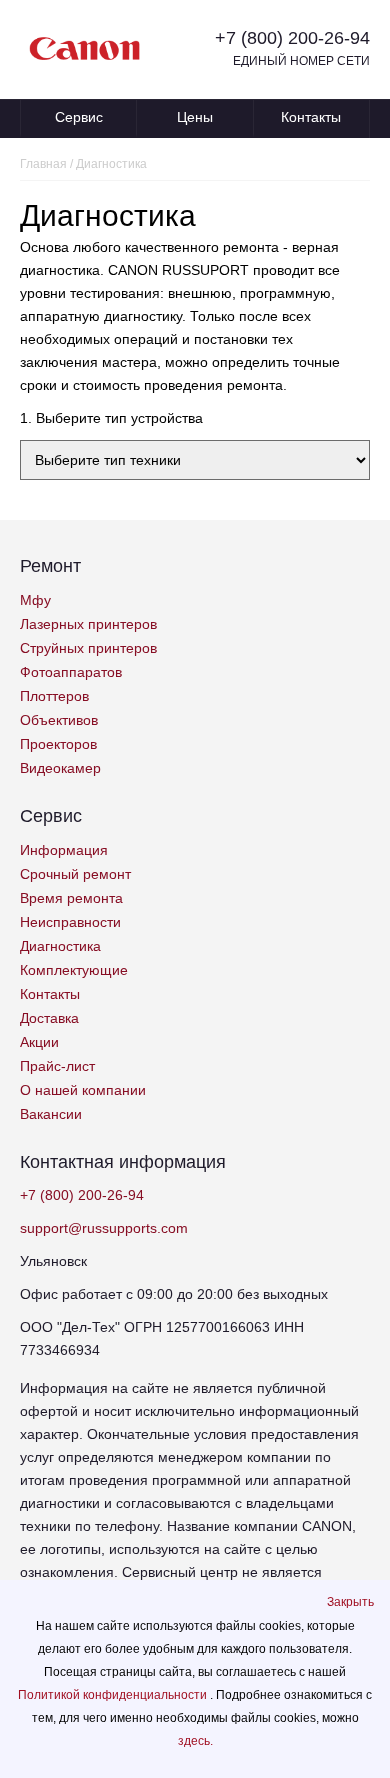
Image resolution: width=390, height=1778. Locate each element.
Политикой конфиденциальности (114, 1695)
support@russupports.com (104, 1228)
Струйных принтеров (88, 648)
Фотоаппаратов (71, 672)
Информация (64, 850)
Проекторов (58, 744)
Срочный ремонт (75, 874)
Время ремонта (71, 898)
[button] (350, 1602)
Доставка (49, 1018)
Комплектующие (74, 970)
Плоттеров (54, 696)
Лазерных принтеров (88, 624)
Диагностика (60, 946)
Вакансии (51, 1114)
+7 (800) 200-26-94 (292, 38)
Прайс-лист (57, 1066)
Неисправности (70, 922)
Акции (39, 1042)
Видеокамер (60, 768)
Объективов (59, 720)
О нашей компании (83, 1090)
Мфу (35, 600)
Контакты (311, 117)
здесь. (195, 1741)
